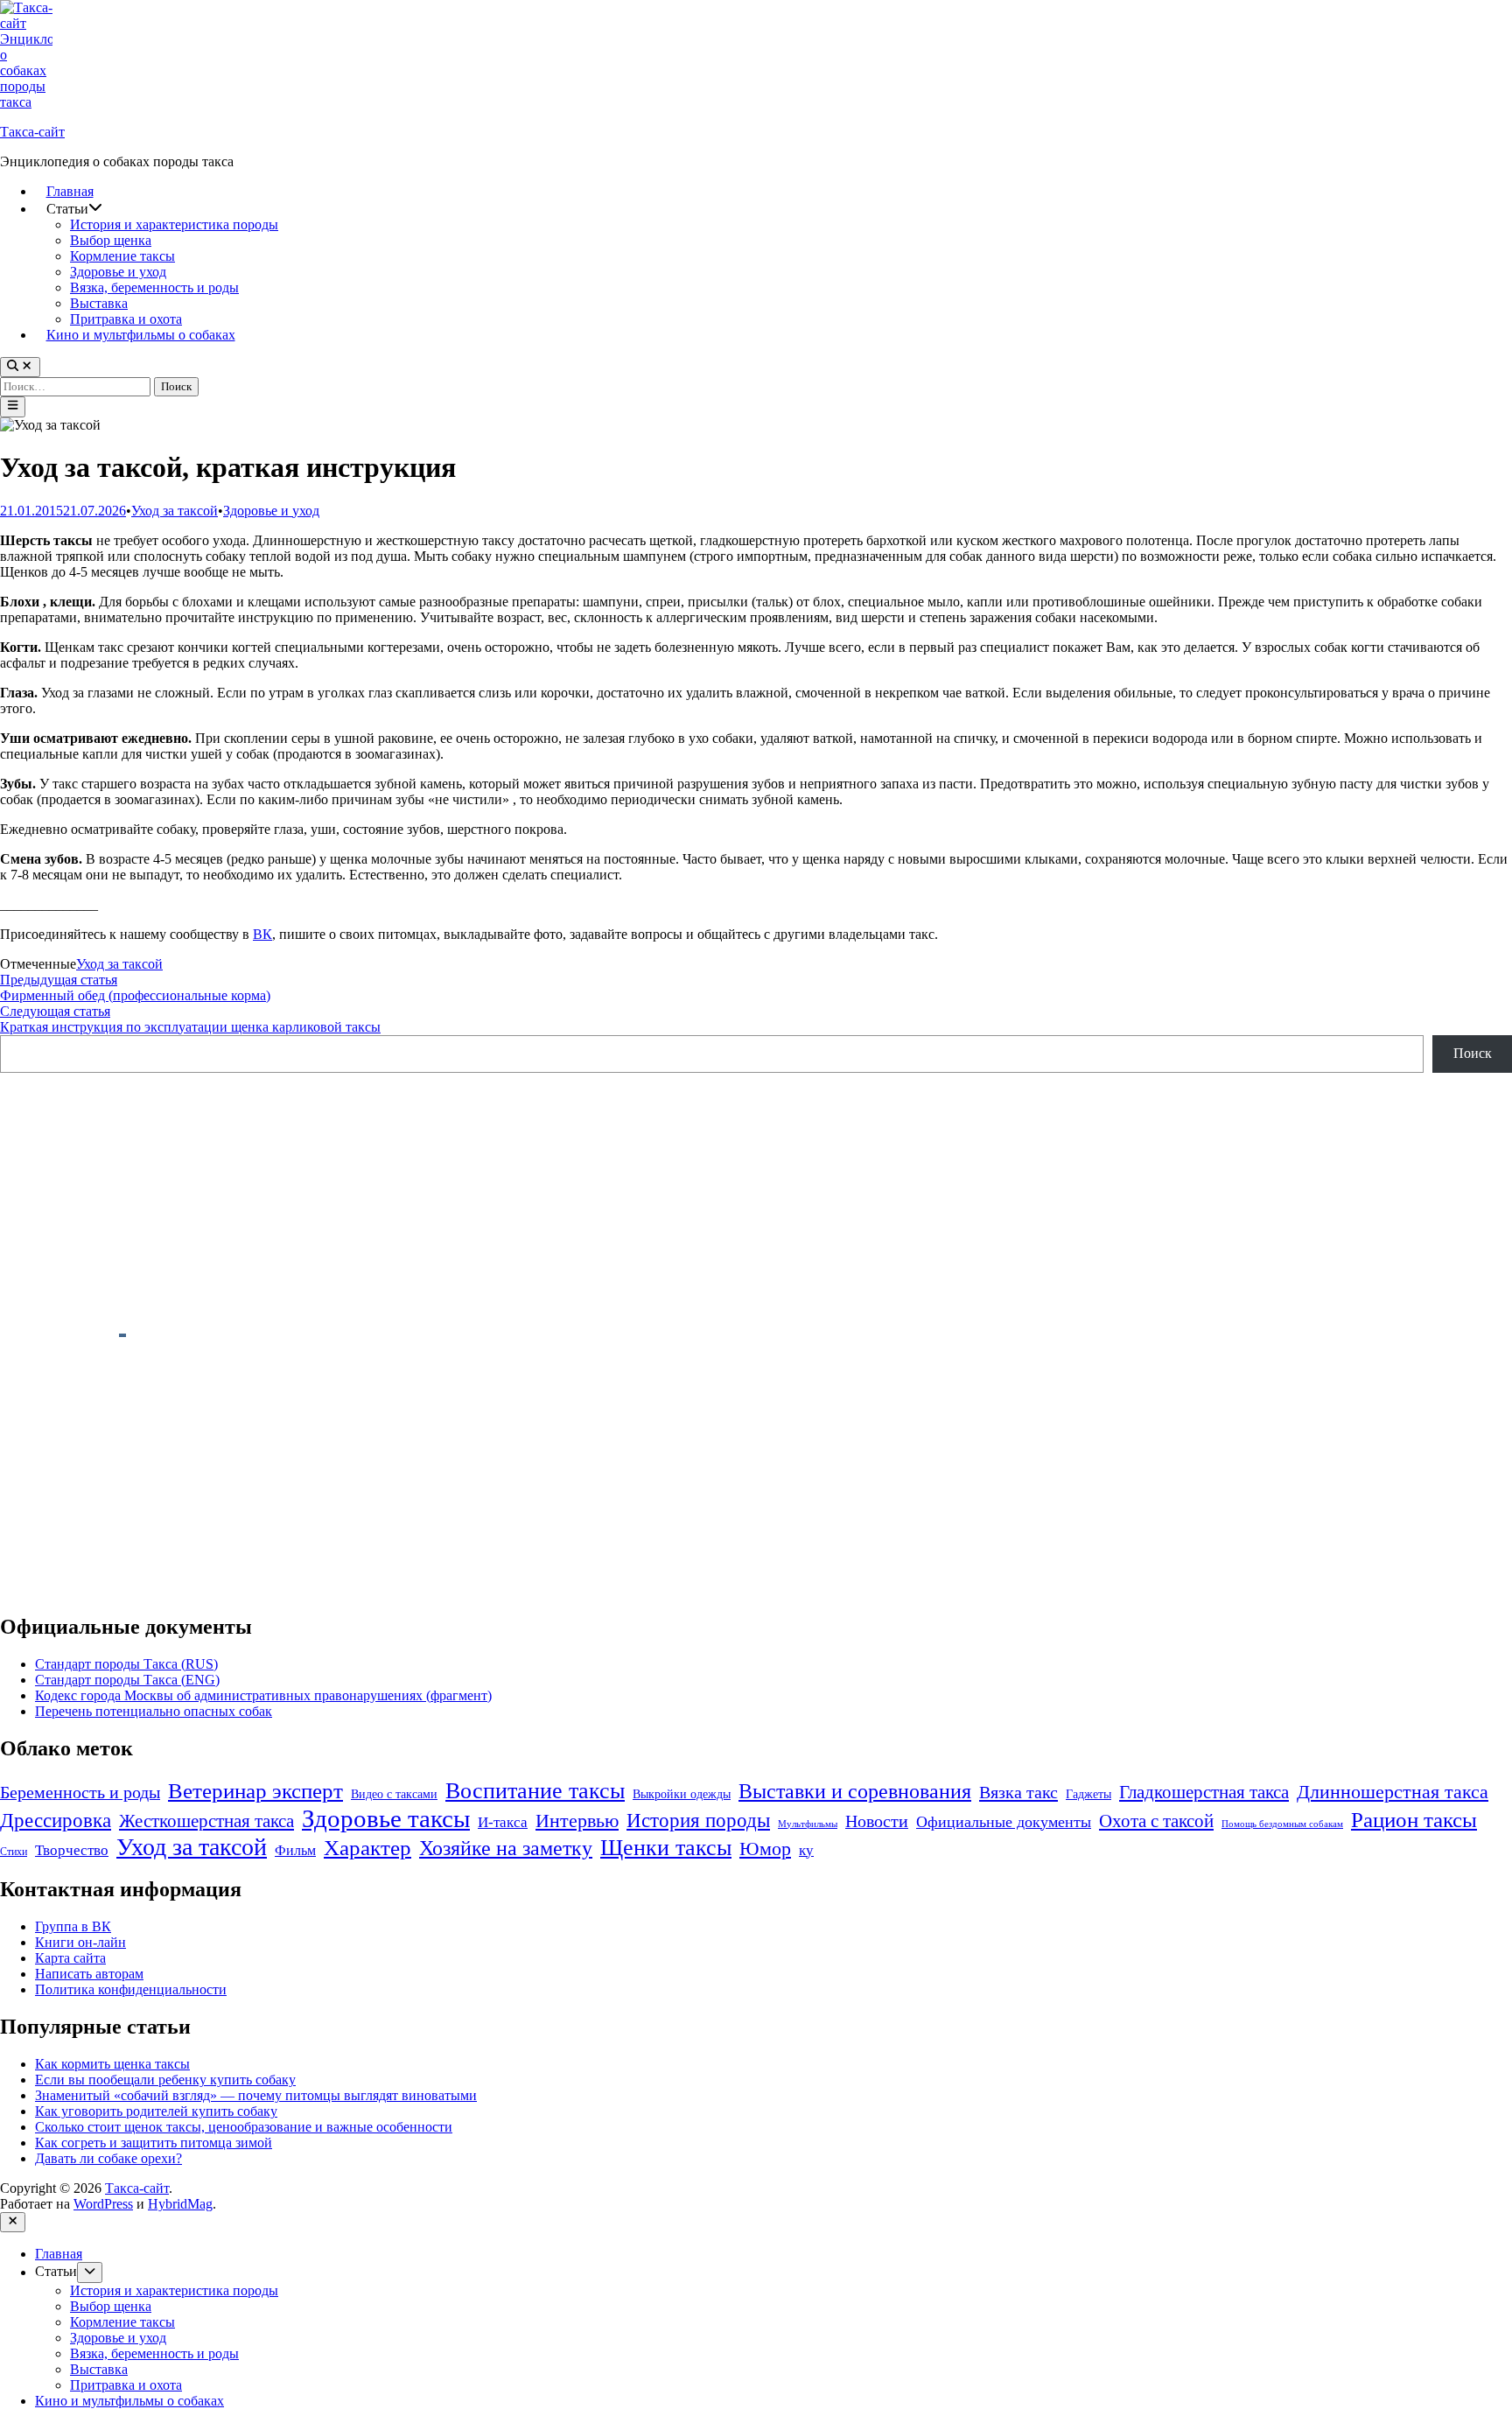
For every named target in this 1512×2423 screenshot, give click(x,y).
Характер (367, 1847)
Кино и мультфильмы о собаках (141, 335)
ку (806, 1850)
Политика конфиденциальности (131, 1989)
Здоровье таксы (386, 1818)
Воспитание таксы (535, 1791)
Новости (877, 1821)
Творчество (72, 1850)
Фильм (295, 1850)
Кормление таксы (122, 256)
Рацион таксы (1414, 1819)
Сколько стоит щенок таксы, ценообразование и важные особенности (244, 2127)
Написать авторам (89, 1974)
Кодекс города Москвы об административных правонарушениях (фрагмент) (263, 1695)
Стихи (14, 1852)
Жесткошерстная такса (206, 1821)
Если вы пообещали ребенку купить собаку (165, 2080)
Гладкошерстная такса (1204, 1792)
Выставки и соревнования (855, 1791)
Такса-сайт (32, 132)
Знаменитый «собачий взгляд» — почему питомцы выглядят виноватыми (256, 2095)
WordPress (103, 2204)
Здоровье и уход (118, 272)
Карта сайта (70, 1958)
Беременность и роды (80, 1793)
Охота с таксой (1156, 1821)
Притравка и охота (126, 319)
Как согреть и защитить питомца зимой (154, 2143)
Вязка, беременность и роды (154, 287)
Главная (70, 191)
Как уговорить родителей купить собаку (156, 2111)
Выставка (99, 303)
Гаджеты (1088, 1794)
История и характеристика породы (174, 224)
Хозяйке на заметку (506, 1848)
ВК (262, 934)
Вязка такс (1018, 1792)
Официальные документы (1004, 1822)
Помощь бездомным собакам (1282, 1824)
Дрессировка (56, 1820)
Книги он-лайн (80, 1942)
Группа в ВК (73, 1926)
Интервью (577, 1821)
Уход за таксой (175, 511)
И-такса (503, 1822)
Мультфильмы (808, 1824)
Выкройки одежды (682, 1794)
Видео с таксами (394, 1794)
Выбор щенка (111, 240)
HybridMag (180, 2204)
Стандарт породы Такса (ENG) (127, 1680)
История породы (698, 1821)
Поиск (1473, 1053)
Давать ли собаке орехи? (108, 2158)
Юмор (765, 1849)
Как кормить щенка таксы (112, 2064)
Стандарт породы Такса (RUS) (126, 1664)
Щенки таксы (666, 1848)
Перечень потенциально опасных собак (154, 1711)
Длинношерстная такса (1393, 1792)
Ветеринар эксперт (255, 1791)
